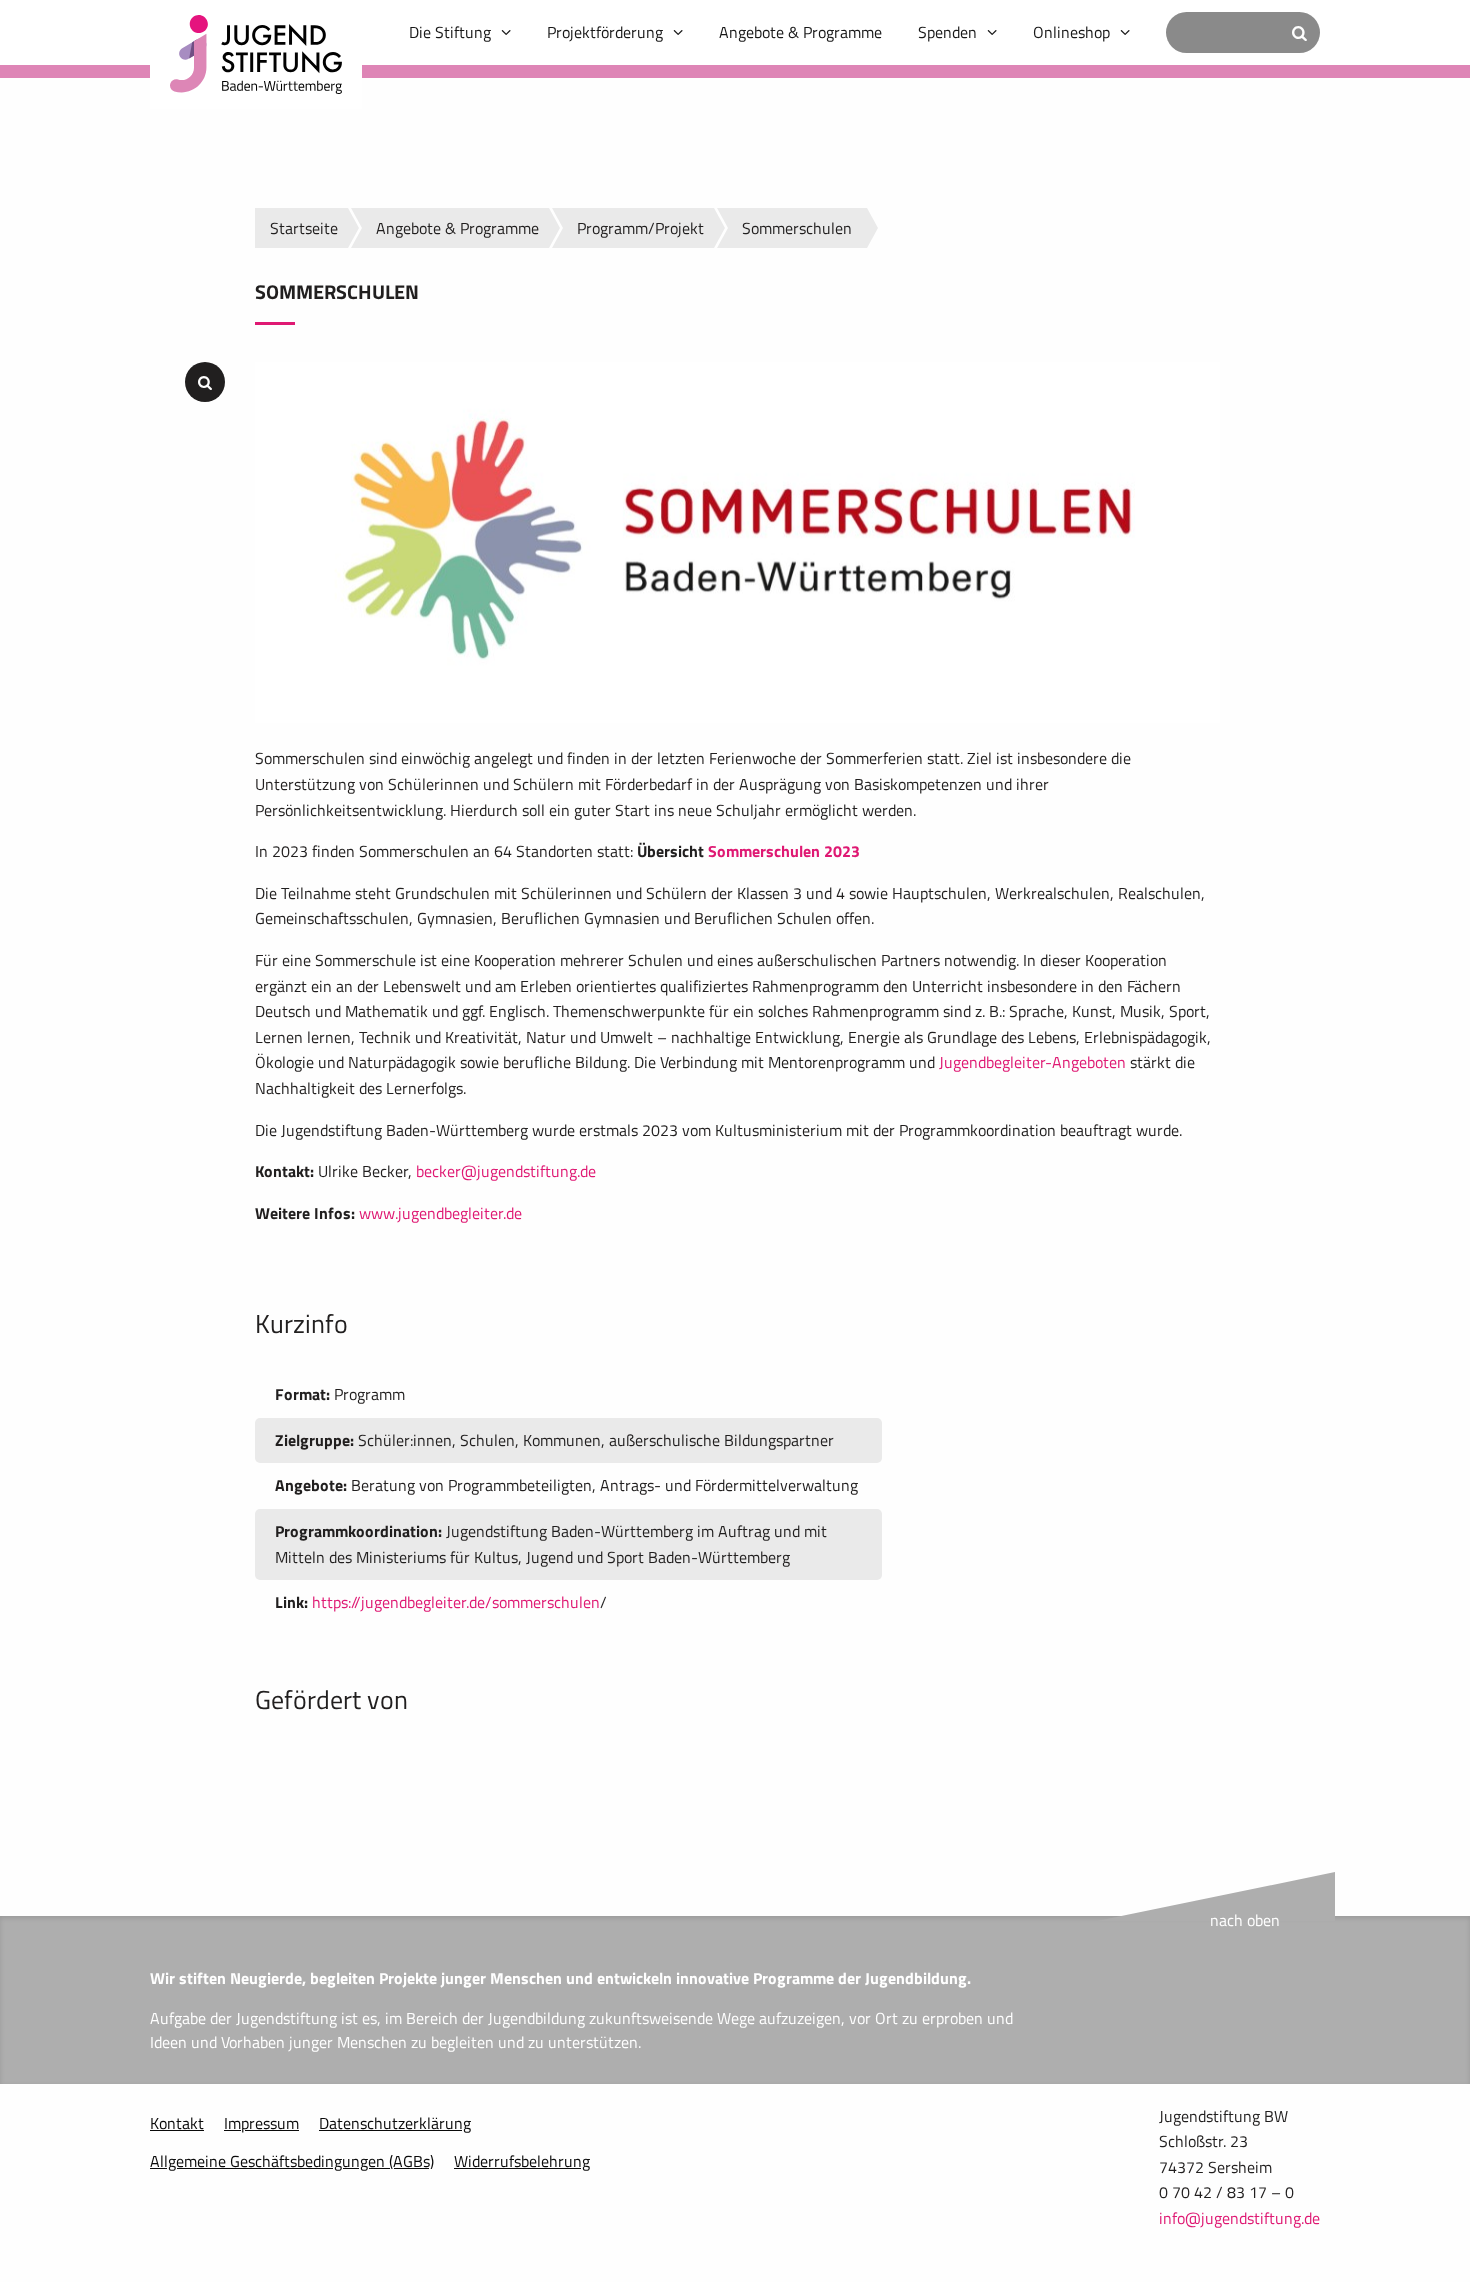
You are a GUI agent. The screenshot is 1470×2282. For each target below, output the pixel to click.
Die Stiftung (450, 32)
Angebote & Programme (800, 32)
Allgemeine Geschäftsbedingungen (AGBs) (292, 2161)
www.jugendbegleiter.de (440, 1213)
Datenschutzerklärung (395, 2123)
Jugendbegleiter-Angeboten (1032, 1062)
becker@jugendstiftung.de (506, 1171)
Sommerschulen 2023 (784, 851)
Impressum (261, 2123)
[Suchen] (1299, 32)
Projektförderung (605, 32)
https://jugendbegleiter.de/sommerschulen (456, 1602)
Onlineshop (1071, 32)
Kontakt (177, 2123)
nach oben (1245, 1920)
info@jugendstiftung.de (1239, 2218)
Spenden (947, 32)
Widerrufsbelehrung (522, 2161)
